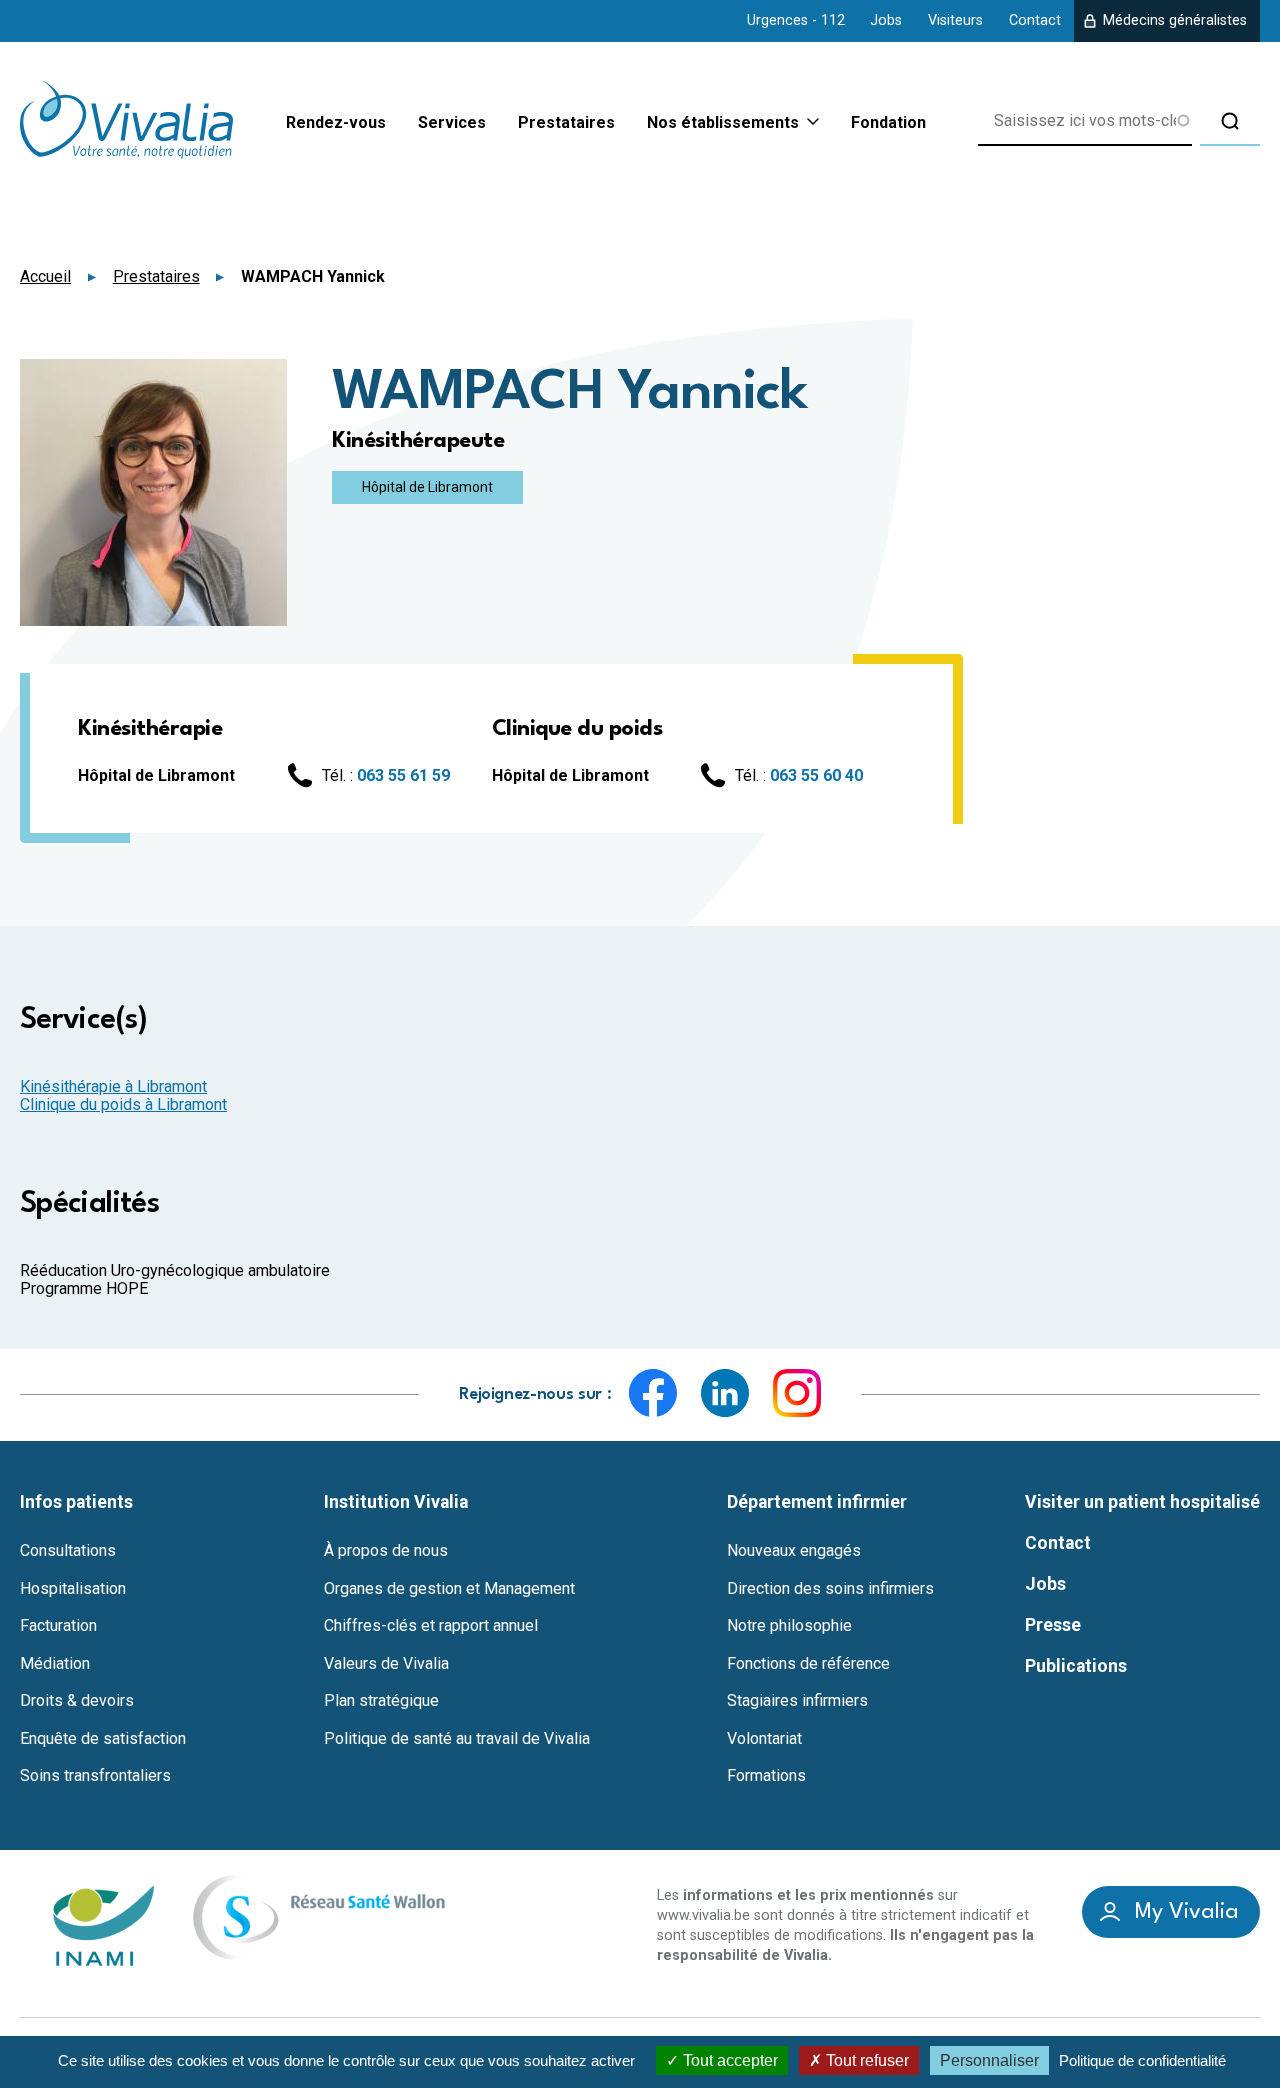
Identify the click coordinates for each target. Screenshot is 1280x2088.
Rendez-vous (336, 122)
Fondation (888, 122)
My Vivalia (1187, 1912)
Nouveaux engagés (794, 1551)
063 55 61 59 (403, 775)
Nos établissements (723, 123)
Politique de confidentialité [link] (1142, 2060)
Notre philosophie (789, 1626)
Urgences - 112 (796, 20)
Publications (1076, 1666)
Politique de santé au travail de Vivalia (457, 1739)
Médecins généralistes (1175, 20)
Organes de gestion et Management (449, 1589)
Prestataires (566, 122)
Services (452, 122)
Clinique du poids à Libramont (123, 1104)
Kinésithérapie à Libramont (113, 1086)
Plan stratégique (381, 1701)
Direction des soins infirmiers (830, 1589)
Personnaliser (989, 2060)
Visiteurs (955, 20)
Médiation (55, 1664)
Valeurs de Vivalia (386, 1664)
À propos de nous (386, 1551)
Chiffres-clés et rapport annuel (431, 1626)
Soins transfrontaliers (95, 1776)
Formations (766, 1776)
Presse (1053, 1625)
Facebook (653, 1393)
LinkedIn (725, 1393)
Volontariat (764, 1739)
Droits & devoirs (77, 1701)
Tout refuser (865, 2060)
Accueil (45, 276)
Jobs (886, 20)
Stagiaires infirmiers (797, 1701)
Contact (1035, 20)
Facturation (58, 1626)
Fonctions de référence (808, 1664)
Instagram (797, 1393)
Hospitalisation (73, 1589)
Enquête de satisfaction (103, 1739)
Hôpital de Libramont (427, 487)
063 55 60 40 (816, 775)
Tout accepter (728, 2060)
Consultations (68, 1551)
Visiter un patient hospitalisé (1142, 1502)
